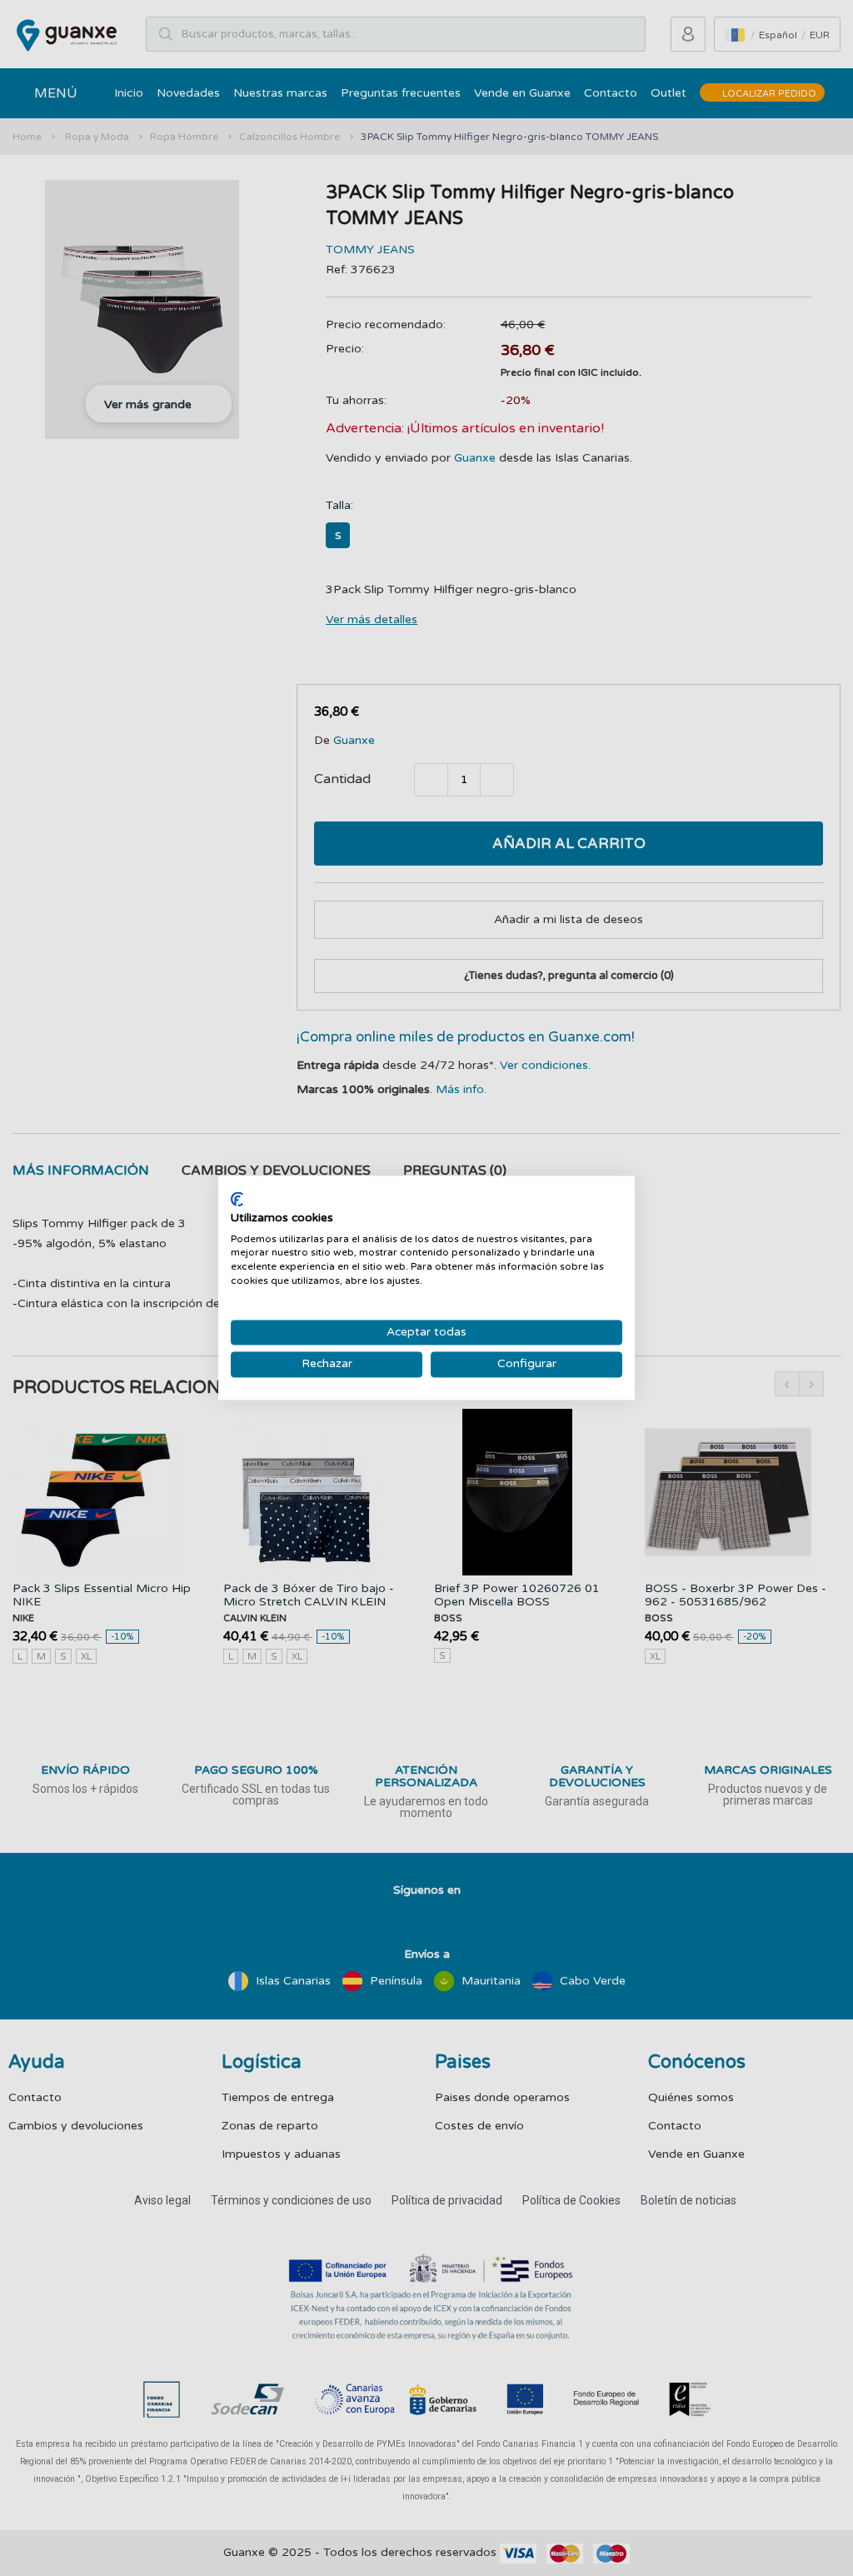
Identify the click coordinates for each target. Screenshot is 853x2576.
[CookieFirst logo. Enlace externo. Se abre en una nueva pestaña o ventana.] (237, 1199)
